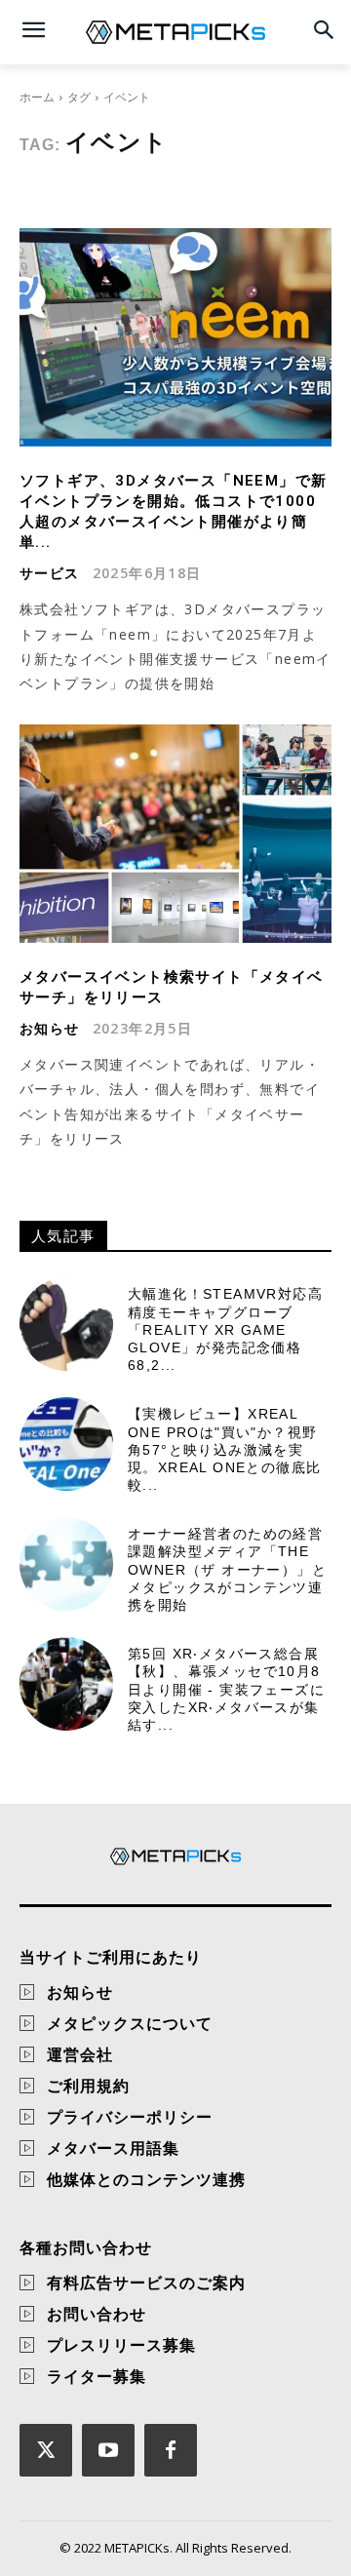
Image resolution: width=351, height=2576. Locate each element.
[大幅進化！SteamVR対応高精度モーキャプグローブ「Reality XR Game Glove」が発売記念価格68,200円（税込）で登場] (66, 1324)
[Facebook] (171, 2450)
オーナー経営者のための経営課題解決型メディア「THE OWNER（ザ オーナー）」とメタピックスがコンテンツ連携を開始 (227, 1569)
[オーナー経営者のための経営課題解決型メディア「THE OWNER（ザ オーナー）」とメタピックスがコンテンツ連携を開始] (66, 1564)
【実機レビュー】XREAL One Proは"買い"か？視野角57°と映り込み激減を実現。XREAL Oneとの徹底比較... (224, 1449)
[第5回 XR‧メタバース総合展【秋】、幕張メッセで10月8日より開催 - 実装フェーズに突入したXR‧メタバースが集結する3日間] (66, 1684)
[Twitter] (46, 2450)
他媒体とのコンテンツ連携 (146, 2179)
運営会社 (80, 2054)
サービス (50, 573)
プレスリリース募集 (121, 2345)
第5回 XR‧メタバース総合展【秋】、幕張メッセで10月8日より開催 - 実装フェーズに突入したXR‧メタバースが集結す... (226, 1689)
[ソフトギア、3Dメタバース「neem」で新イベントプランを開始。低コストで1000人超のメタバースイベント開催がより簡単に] (175, 337)
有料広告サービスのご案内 (146, 2283)
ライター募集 (97, 2376)
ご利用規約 (88, 2086)
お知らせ (50, 1029)
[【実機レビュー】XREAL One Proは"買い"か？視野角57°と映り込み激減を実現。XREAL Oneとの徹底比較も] (66, 1444)
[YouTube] (108, 2450)
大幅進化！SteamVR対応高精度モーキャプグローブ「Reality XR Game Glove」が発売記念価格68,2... (225, 1329)
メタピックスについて (130, 2023)
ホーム (37, 97)
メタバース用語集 (113, 2148)
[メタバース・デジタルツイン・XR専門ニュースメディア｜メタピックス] (175, 32)
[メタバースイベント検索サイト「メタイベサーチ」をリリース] (175, 834)
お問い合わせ (97, 2314)
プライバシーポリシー (130, 2117)
